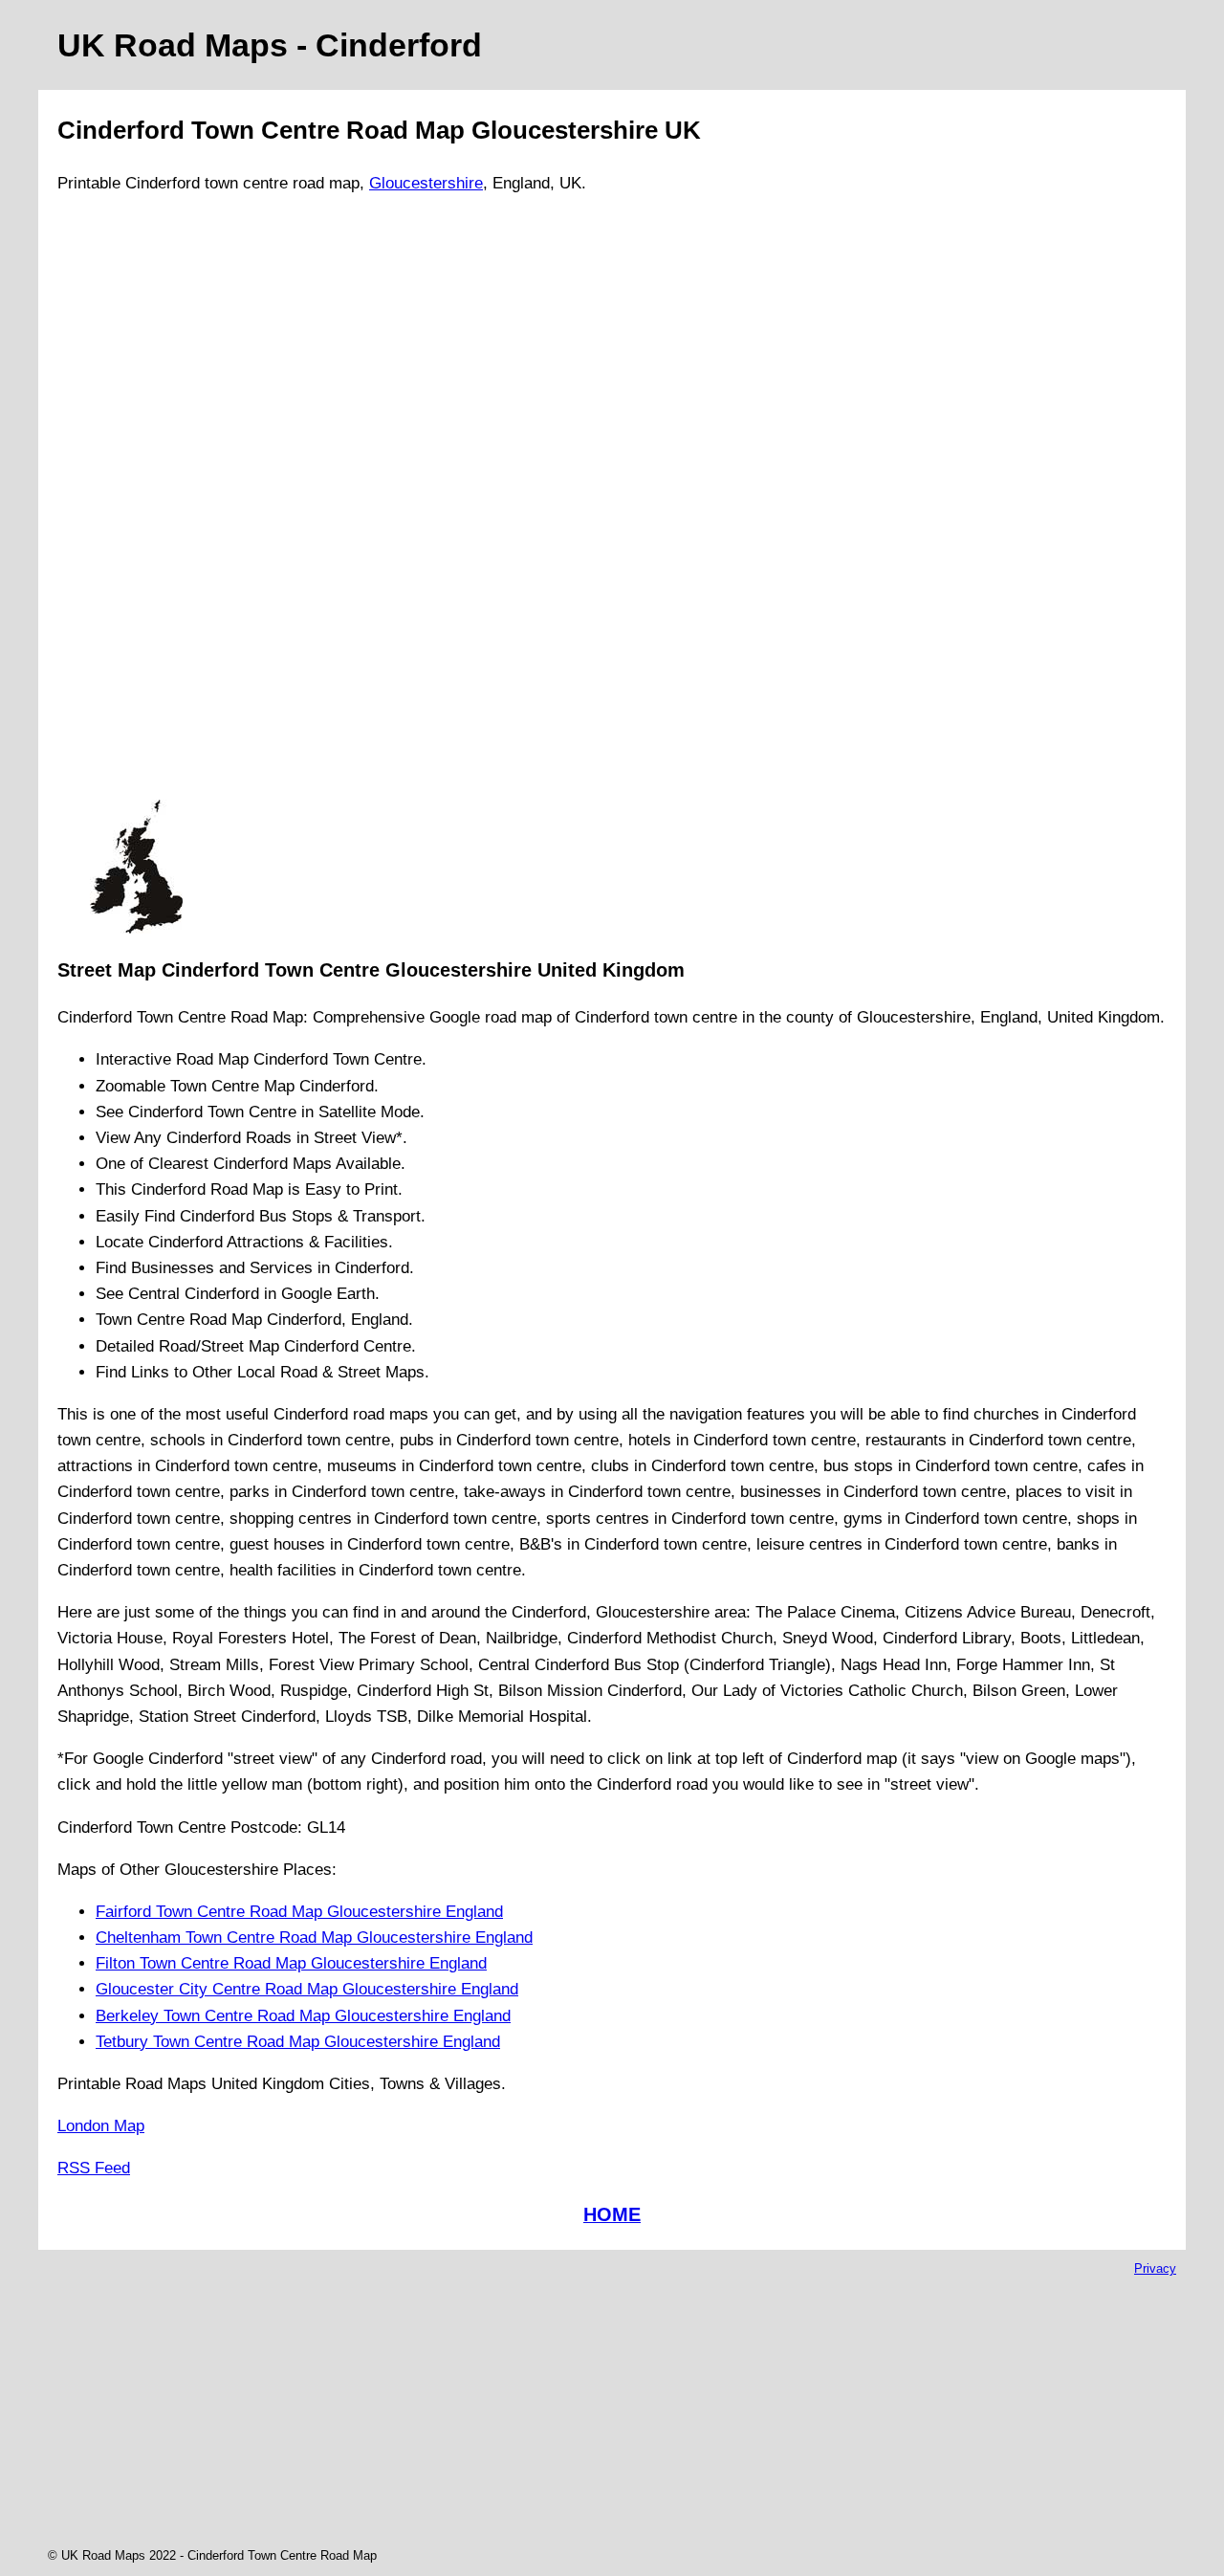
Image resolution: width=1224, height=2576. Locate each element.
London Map (101, 2126)
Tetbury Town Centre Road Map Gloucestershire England (298, 2042)
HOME (612, 2214)
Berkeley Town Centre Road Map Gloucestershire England (303, 2016)
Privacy (1155, 2268)
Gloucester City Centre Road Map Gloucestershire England (307, 1989)
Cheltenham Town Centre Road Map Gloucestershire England (314, 1938)
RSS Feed (94, 2168)
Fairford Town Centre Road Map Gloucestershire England (299, 1912)
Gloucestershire (426, 183)
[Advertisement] (136, 505)
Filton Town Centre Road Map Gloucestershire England (291, 1963)
